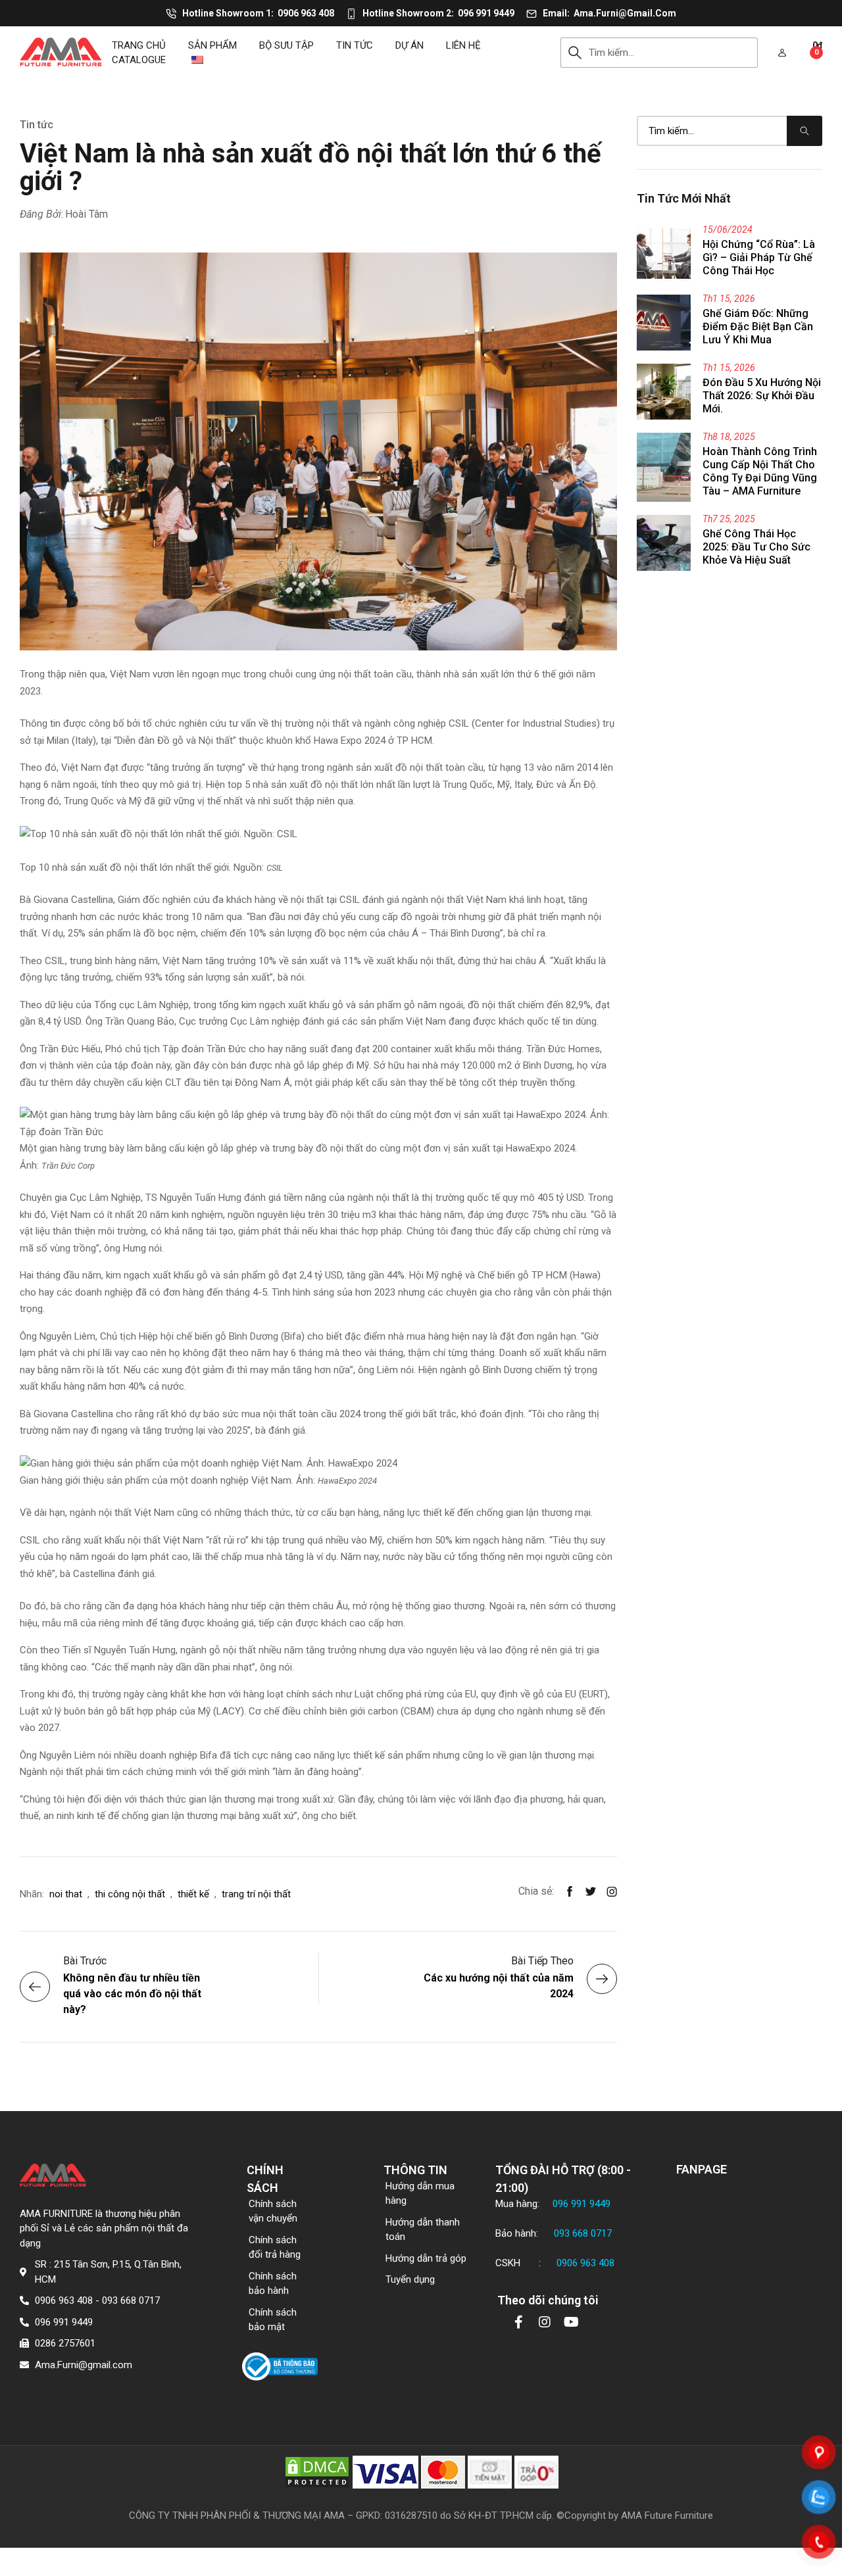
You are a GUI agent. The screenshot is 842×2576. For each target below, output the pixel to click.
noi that (66, 1894)
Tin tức (355, 45)
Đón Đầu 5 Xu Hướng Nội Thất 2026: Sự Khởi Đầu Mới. (762, 396)
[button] (782, 53)
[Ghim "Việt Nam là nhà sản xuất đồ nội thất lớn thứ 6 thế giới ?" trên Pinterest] (612, 1891)
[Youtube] (571, 2322)
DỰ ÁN (409, 45)
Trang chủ (139, 45)
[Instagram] (545, 2322)
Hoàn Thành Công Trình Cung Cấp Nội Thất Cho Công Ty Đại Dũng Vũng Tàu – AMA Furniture (760, 471)
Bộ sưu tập (286, 45)
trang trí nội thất (256, 1894)
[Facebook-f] (518, 2322)
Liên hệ (463, 45)
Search (575, 53)
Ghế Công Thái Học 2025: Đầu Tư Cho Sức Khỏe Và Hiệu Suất (756, 547)
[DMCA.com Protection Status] (317, 2471)
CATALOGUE (139, 60)
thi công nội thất (130, 1894)
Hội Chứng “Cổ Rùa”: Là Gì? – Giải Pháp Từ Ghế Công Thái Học (759, 257)
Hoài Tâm (87, 214)
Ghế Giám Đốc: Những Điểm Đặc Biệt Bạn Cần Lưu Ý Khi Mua (758, 327)
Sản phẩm (212, 45)
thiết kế (193, 1894)
